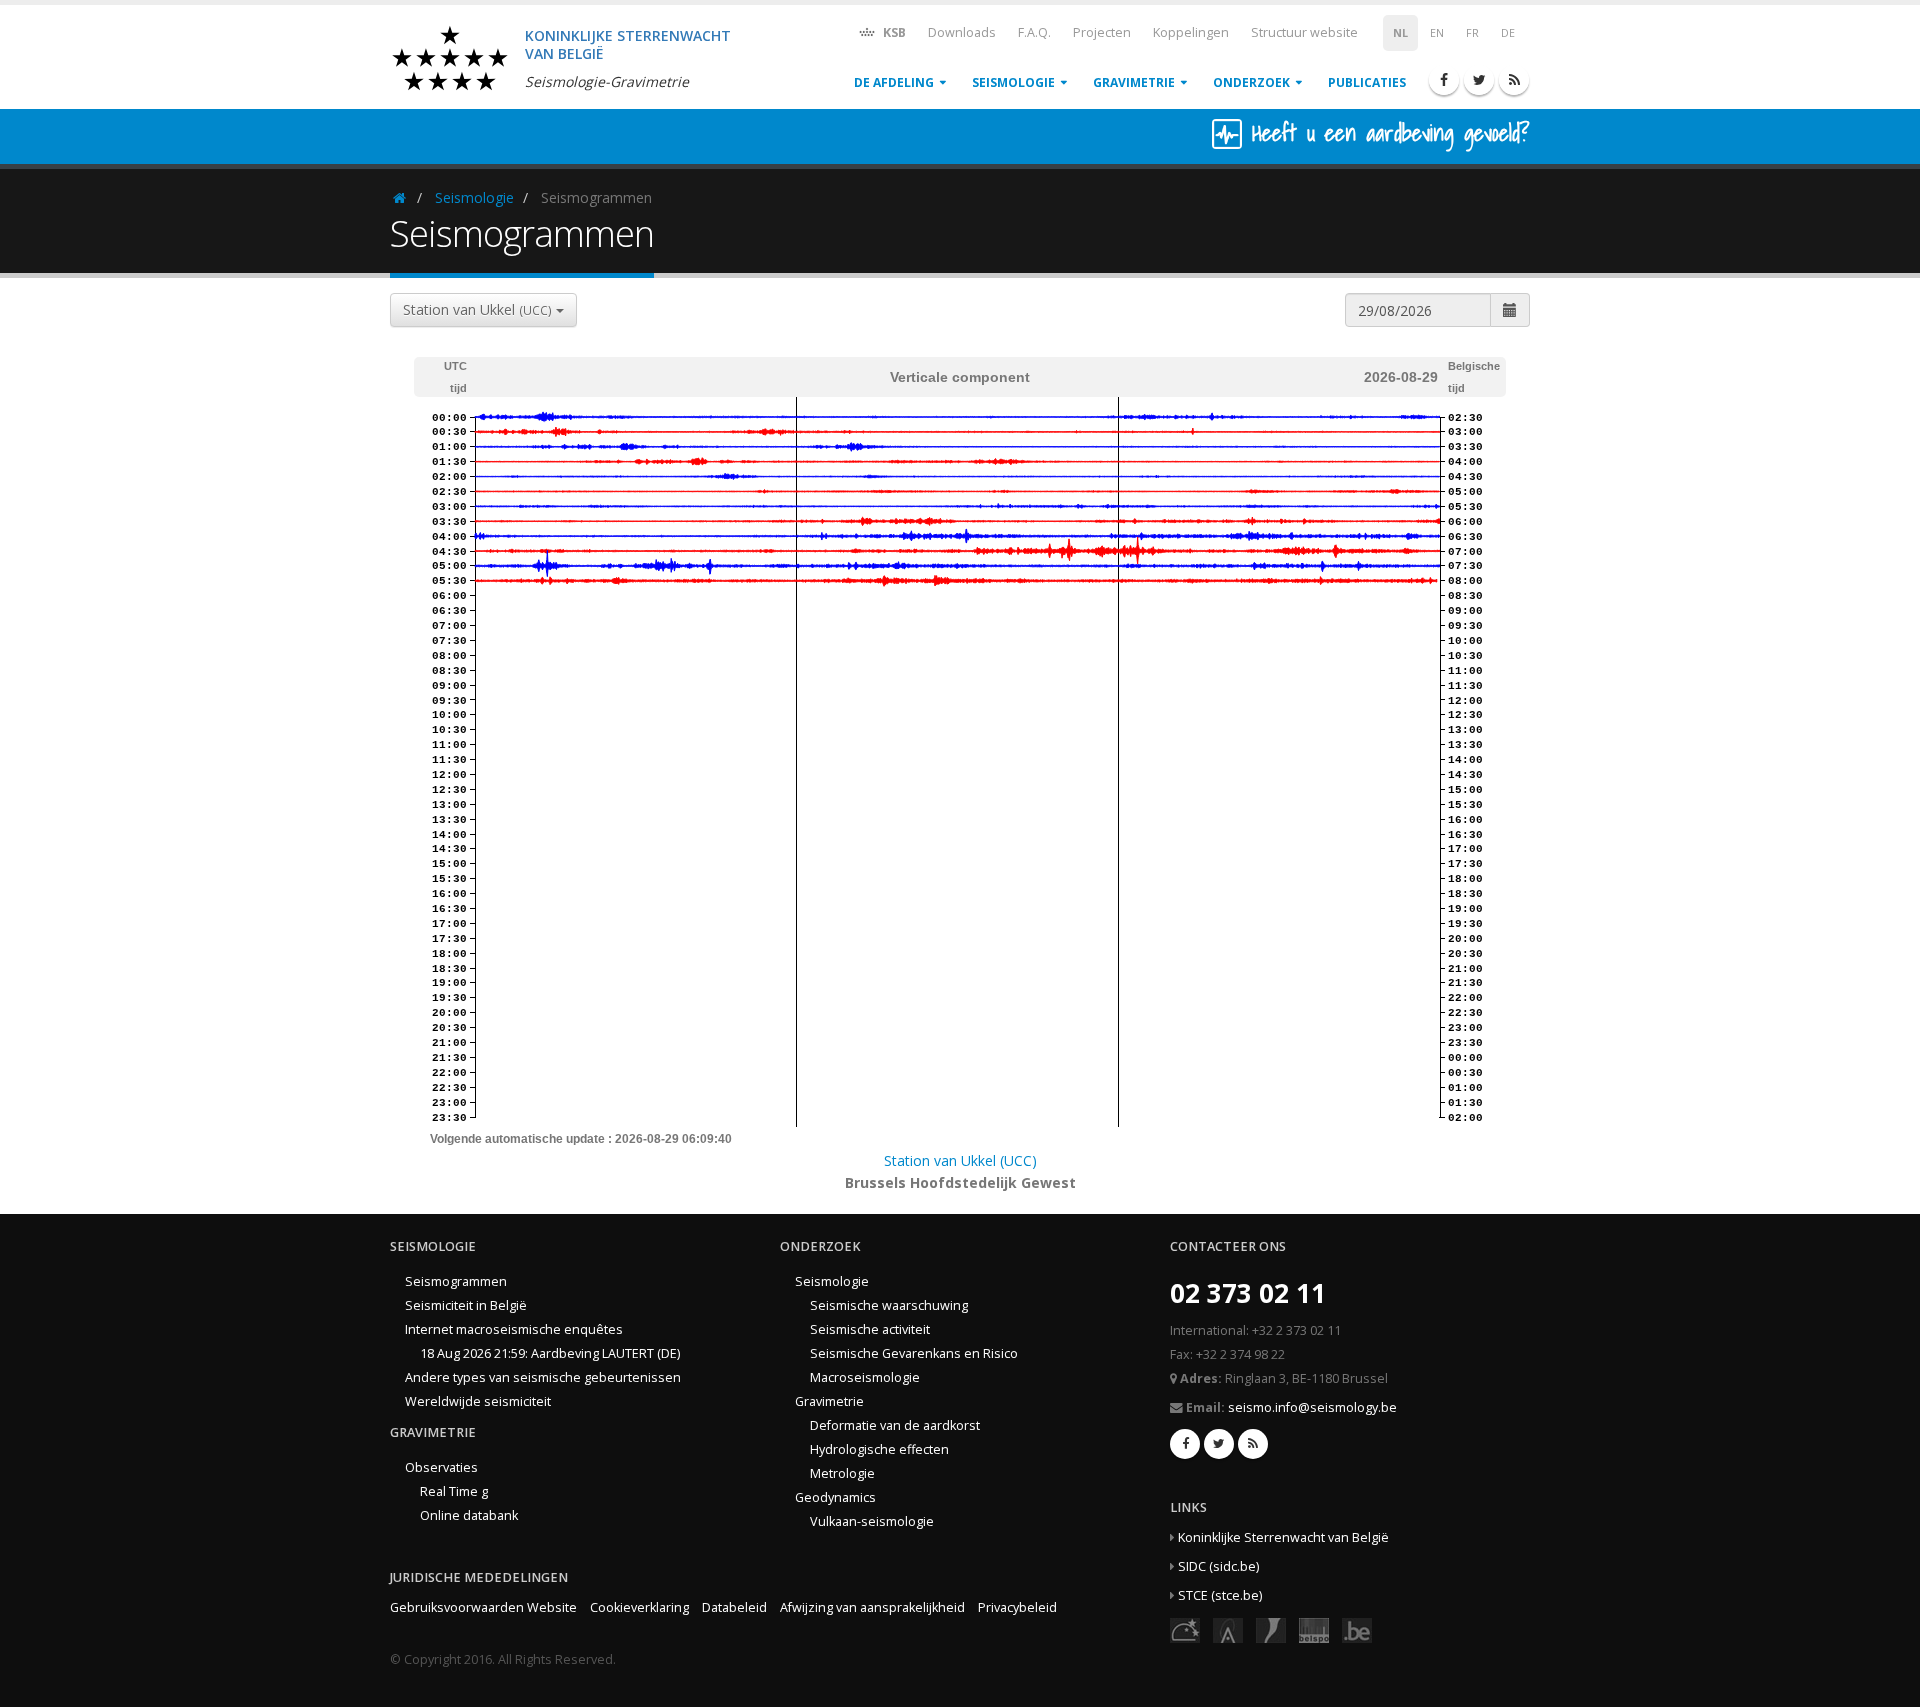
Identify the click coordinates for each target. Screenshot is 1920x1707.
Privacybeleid (1017, 1607)
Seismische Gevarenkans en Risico (914, 1353)
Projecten (1102, 32)
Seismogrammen (456, 1281)
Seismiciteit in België (466, 1305)
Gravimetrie (1134, 82)
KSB (893, 32)
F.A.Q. (1034, 32)
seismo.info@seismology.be (1312, 1407)
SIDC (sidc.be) (1218, 1566)
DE (1508, 33)
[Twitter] (1479, 80)
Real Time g (454, 1491)
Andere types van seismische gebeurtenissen (543, 1377)
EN (1437, 33)
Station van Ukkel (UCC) (960, 1160)
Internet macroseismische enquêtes (514, 1329)
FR (1472, 33)
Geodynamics (835, 1497)
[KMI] (1271, 1629)
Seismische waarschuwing (889, 1305)
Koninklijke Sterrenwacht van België (1283, 1537)
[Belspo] (1314, 1629)
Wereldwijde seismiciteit (478, 1401)
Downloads (962, 32)
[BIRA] (1228, 1629)
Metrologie (842, 1473)
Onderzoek (1251, 82)
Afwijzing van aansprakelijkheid (872, 1607)
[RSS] (1514, 80)
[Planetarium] (1185, 1629)
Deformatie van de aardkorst (895, 1425)
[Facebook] (1444, 80)
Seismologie (1013, 82)
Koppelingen (1191, 32)
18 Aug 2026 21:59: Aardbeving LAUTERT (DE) (550, 1353)
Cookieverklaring (639, 1607)
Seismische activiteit (870, 1329)
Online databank (469, 1515)
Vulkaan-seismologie (872, 1521)
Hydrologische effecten (879, 1449)
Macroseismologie (865, 1377)
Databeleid (734, 1607)
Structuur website (1304, 32)
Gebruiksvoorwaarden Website (483, 1607)
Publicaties (1367, 82)
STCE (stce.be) (1220, 1595)
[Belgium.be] (1357, 1629)
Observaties (441, 1467)
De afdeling (894, 82)
